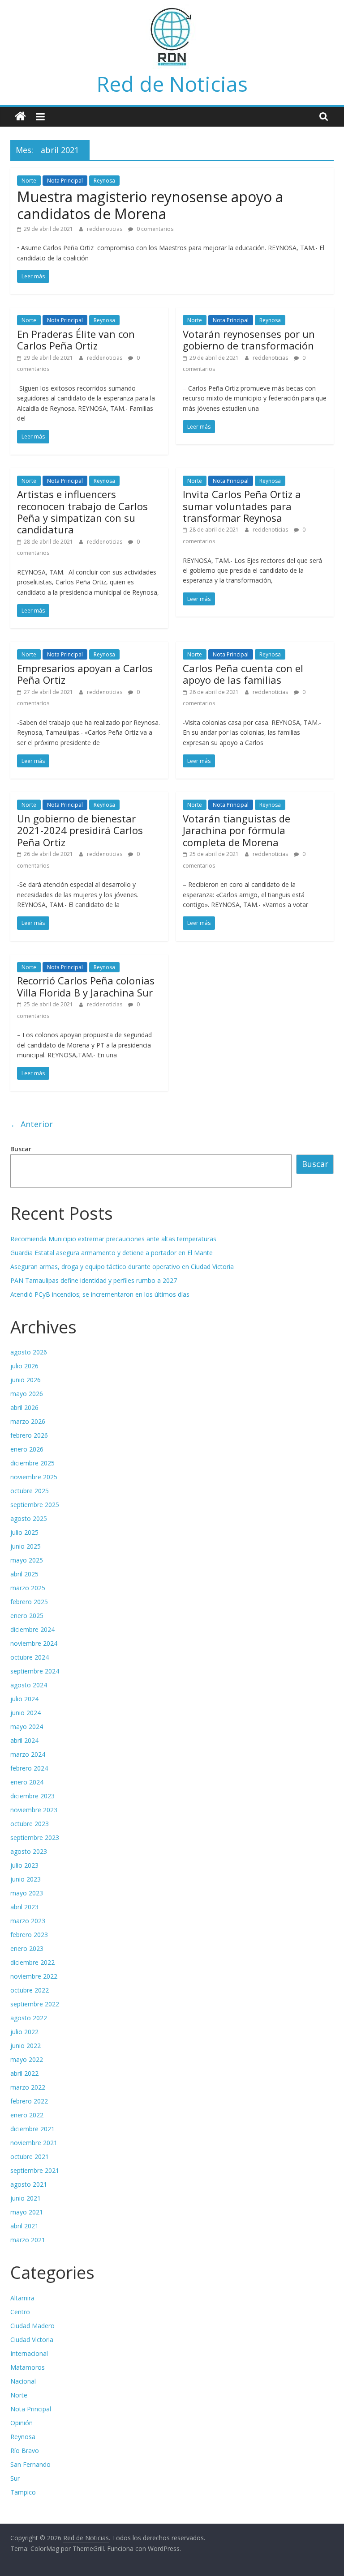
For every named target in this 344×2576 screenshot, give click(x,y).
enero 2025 (27, 1616)
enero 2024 (27, 1782)
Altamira (22, 2298)
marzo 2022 (28, 2087)
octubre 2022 (30, 1990)
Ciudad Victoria (32, 2340)
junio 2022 (26, 2046)
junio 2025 (26, 1546)
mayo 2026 (27, 1394)
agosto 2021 (29, 2184)
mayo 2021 (27, 2212)
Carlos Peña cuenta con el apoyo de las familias (243, 674)
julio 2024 (24, 1699)
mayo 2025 (27, 1560)
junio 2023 (26, 1879)
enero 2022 (27, 2115)
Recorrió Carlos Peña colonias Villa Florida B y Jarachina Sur (86, 986)
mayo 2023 (27, 1893)
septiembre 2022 (35, 2004)
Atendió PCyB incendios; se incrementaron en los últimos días (100, 1294)
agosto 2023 (29, 1851)
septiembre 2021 (35, 2170)
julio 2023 (24, 1865)
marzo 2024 (28, 1754)
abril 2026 (24, 1407)
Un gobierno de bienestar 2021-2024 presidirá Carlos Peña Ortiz (80, 830)
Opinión (21, 2423)
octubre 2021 (30, 2157)
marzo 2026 (28, 1421)
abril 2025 (24, 1574)
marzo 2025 (28, 1588)
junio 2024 (26, 1713)
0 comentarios (154, 229)
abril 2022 (24, 2073)
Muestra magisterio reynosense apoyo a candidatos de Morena (150, 205)
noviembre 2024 (34, 1643)
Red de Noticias (172, 84)
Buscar (21, 1149)
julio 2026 (24, 1366)
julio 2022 (24, 2032)
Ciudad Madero (32, 2326)
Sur (15, 2478)
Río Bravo (25, 2450)
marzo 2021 (28, 2240)
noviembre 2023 (34, 1810)
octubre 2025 (30, 1491)
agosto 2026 (29, 1352)
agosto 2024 (29, 1685)
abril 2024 (24, 1740)
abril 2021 (24, 2226)
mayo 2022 (27, 2059)
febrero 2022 (29, 2101)
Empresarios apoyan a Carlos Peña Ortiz (85, 674)
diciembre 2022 (32, 1962)
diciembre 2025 (32, 1463)
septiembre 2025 (35, 1505)
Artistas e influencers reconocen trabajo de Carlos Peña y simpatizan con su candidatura (82, 512)
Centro (20, 2312)
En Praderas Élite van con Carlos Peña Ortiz (76, 340)
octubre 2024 (30, 1657)
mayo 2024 (27, 1727)
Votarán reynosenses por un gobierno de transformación (249, 340)
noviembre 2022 (34, 1976)
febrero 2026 (29, 1435)
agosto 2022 (29, 2018)
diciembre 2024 (32, 1629)
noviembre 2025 (34, 1477)
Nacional (23, 2381)
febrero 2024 (29, 1768)
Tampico (23, 2492)
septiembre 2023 (35, 1837)
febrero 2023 (29, 1935)
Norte (29, 181)
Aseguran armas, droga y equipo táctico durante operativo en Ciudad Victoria (122, 1267)
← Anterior (32, 1124)
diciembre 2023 (32, 1796)
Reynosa (104, 181)
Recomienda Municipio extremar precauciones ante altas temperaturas (113, 1239)
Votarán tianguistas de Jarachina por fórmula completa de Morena (236, 830)
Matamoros (28, 2367)
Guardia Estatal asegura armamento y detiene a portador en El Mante (112, 1253)
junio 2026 (26, 1380)
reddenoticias (105, 229)
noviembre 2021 (34, 2143)
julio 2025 (24, 1532)
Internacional (29, 2353)
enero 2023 (27, 1948)
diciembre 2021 (32, 2129)
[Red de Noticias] (20, 117)
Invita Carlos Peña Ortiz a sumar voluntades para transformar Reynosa (242, 506)
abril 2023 (24, 1907)
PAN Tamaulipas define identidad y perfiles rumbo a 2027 (94, 1280)
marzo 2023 (28, 1921)
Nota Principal (65, 181)
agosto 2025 (29, 1518)
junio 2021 (26, 2198)
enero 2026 (27, 1449)
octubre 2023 (30, 1824)
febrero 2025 (29, 1602)
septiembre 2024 (35, 1671)
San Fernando (30, 2464)
